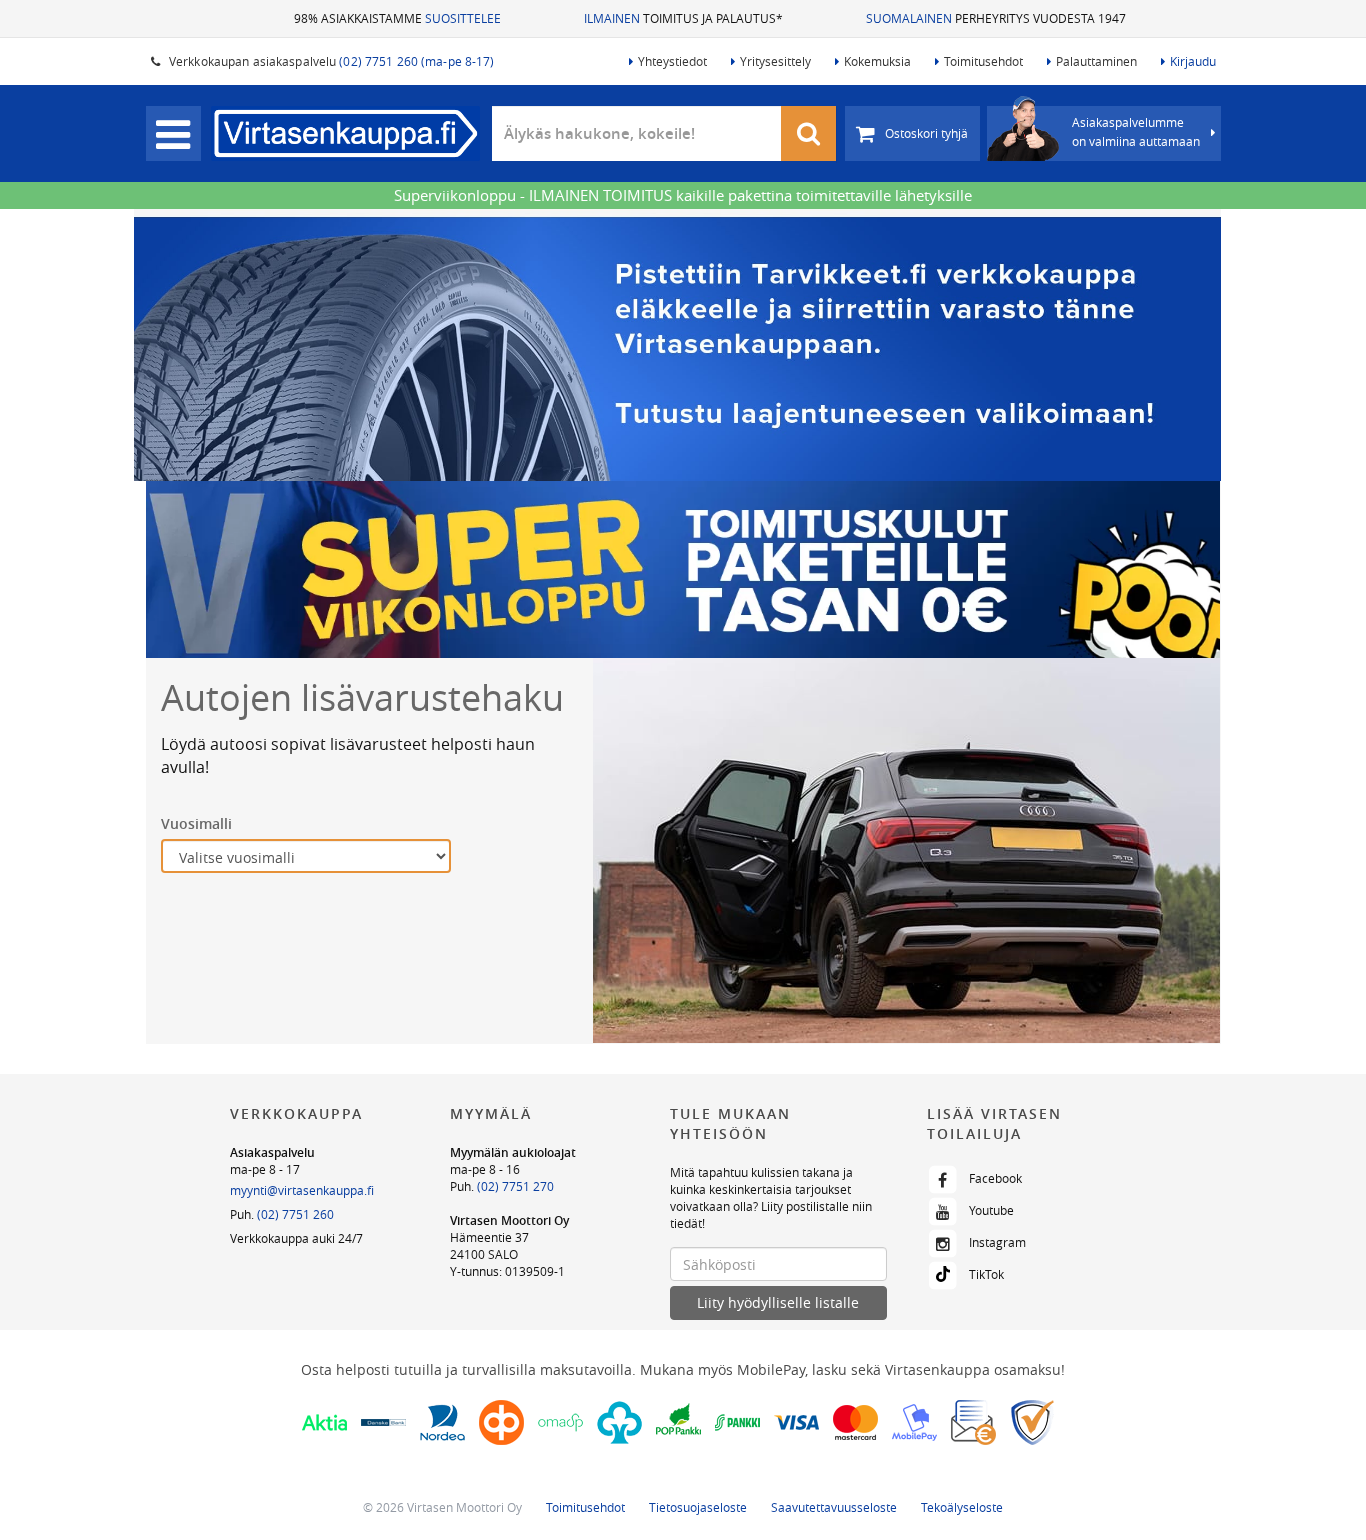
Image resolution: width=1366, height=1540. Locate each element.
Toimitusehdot (983, 61)
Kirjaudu (1193, 61)
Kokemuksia (877, 61)
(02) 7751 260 (295, 1214)
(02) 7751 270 (515, 1186)
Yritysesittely (775, 61)
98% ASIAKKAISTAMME (397, 18)
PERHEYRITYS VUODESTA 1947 (996, 18)
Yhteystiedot (672, 61)
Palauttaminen (1096, 61)
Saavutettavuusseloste (834, 1507)
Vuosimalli (196, 823)
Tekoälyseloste (962, 1507)
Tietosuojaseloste (698, 1507)
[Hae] (809, 133)
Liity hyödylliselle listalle (778, 1302)
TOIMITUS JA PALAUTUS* (683, 18)
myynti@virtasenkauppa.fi (302, 1190)
